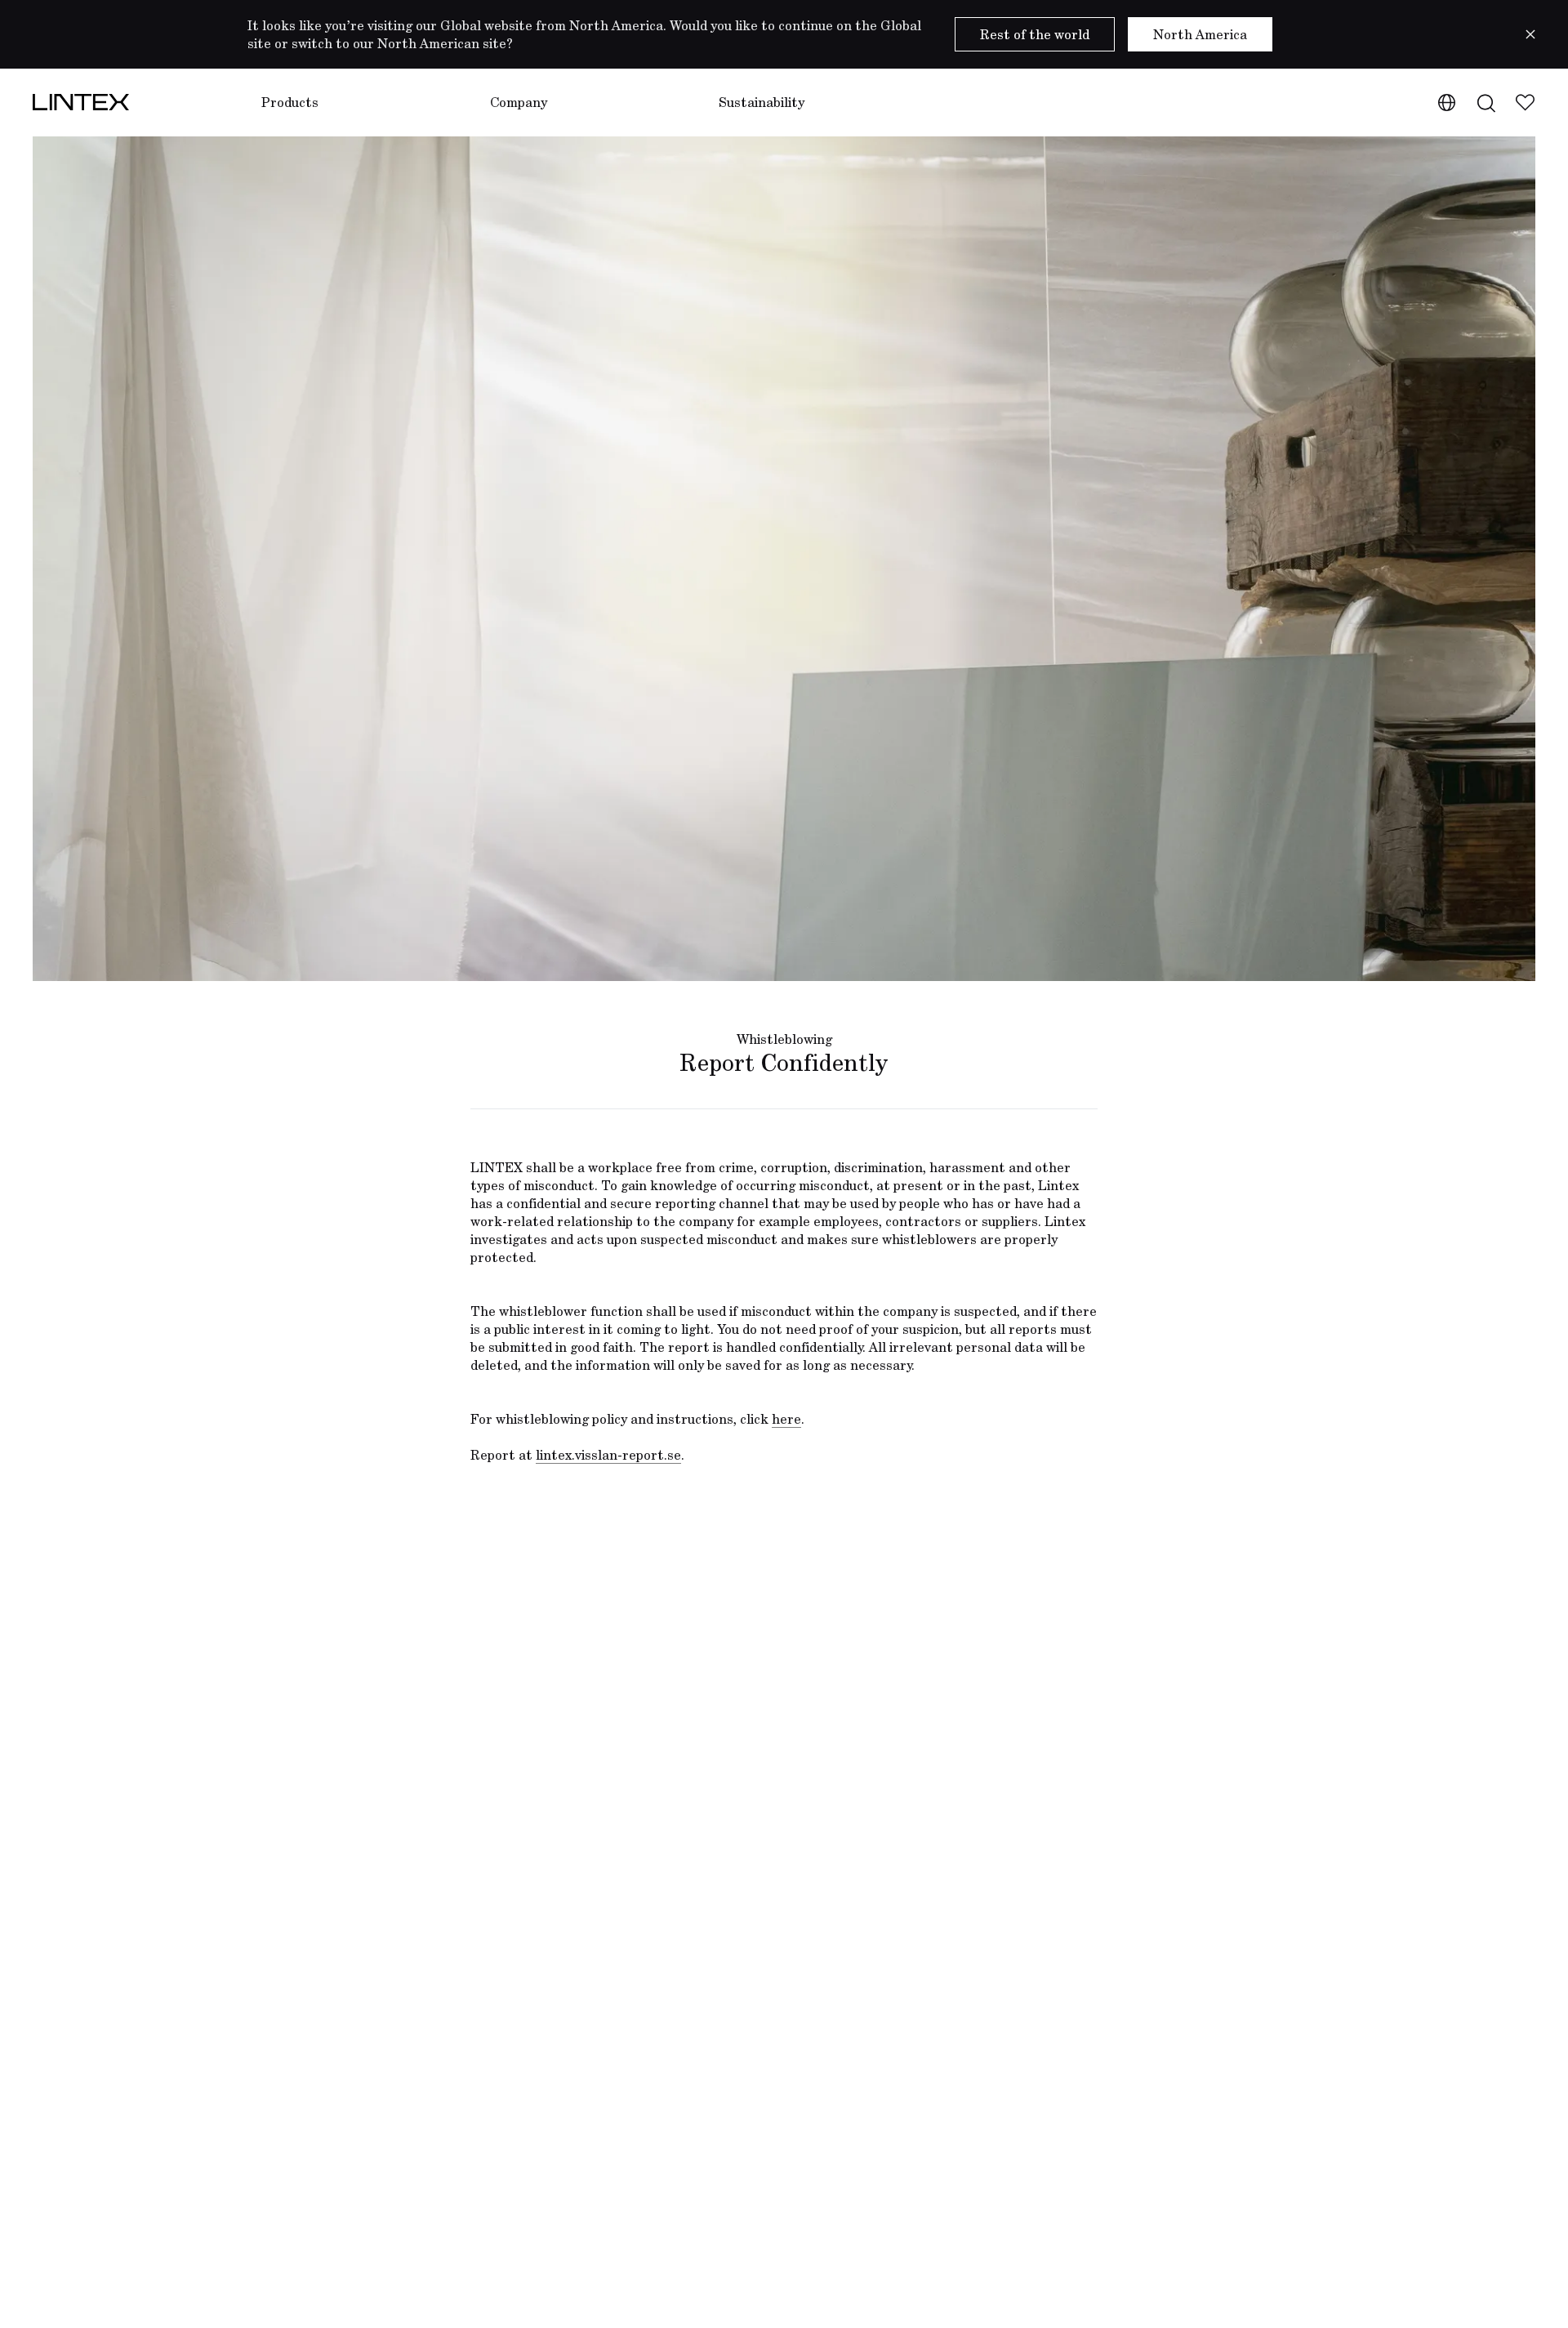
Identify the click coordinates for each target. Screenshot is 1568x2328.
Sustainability (762, 102)
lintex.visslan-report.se (608, 1455)
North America (1200, 34)
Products (290, 102)
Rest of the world (1035, 34)
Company (519, 102)
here (786, 1419)
